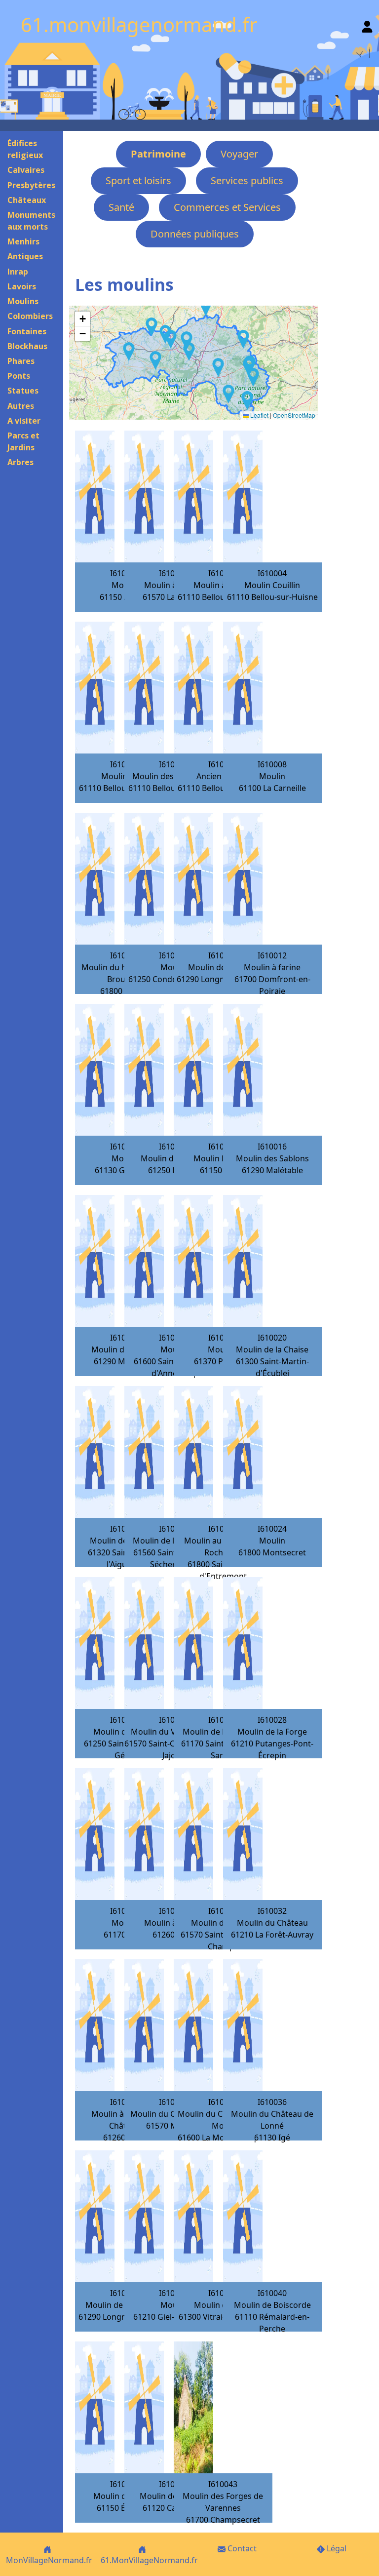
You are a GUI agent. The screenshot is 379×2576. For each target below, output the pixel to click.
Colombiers (30, 316)
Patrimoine (158, 154)
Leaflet (259, 415)
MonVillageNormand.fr (49, 2560)
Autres (21, 406)
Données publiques (195, 234)
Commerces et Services (227, 207)
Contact (241, 2548)
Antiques (25, 256)
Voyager (239, 154)
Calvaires (26, 170)
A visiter (24, 421)
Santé (121, 207)
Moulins (23, 301)
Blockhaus (27, 346)
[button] (218, 367)
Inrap (18, 272)
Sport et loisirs (138, 180)
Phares (21, 361)
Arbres (20, 462)
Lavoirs (22, 286)
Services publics (247, 180)
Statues (23, 391)
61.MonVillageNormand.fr (149, 2560)
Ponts (19, 376)
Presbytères (31, 185)
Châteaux (27, 200)
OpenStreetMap (294, 415)
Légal (336, 2548)
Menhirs (23, 241)
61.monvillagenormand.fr (139, 24)
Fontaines (27, 331)
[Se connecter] (367, 24)
